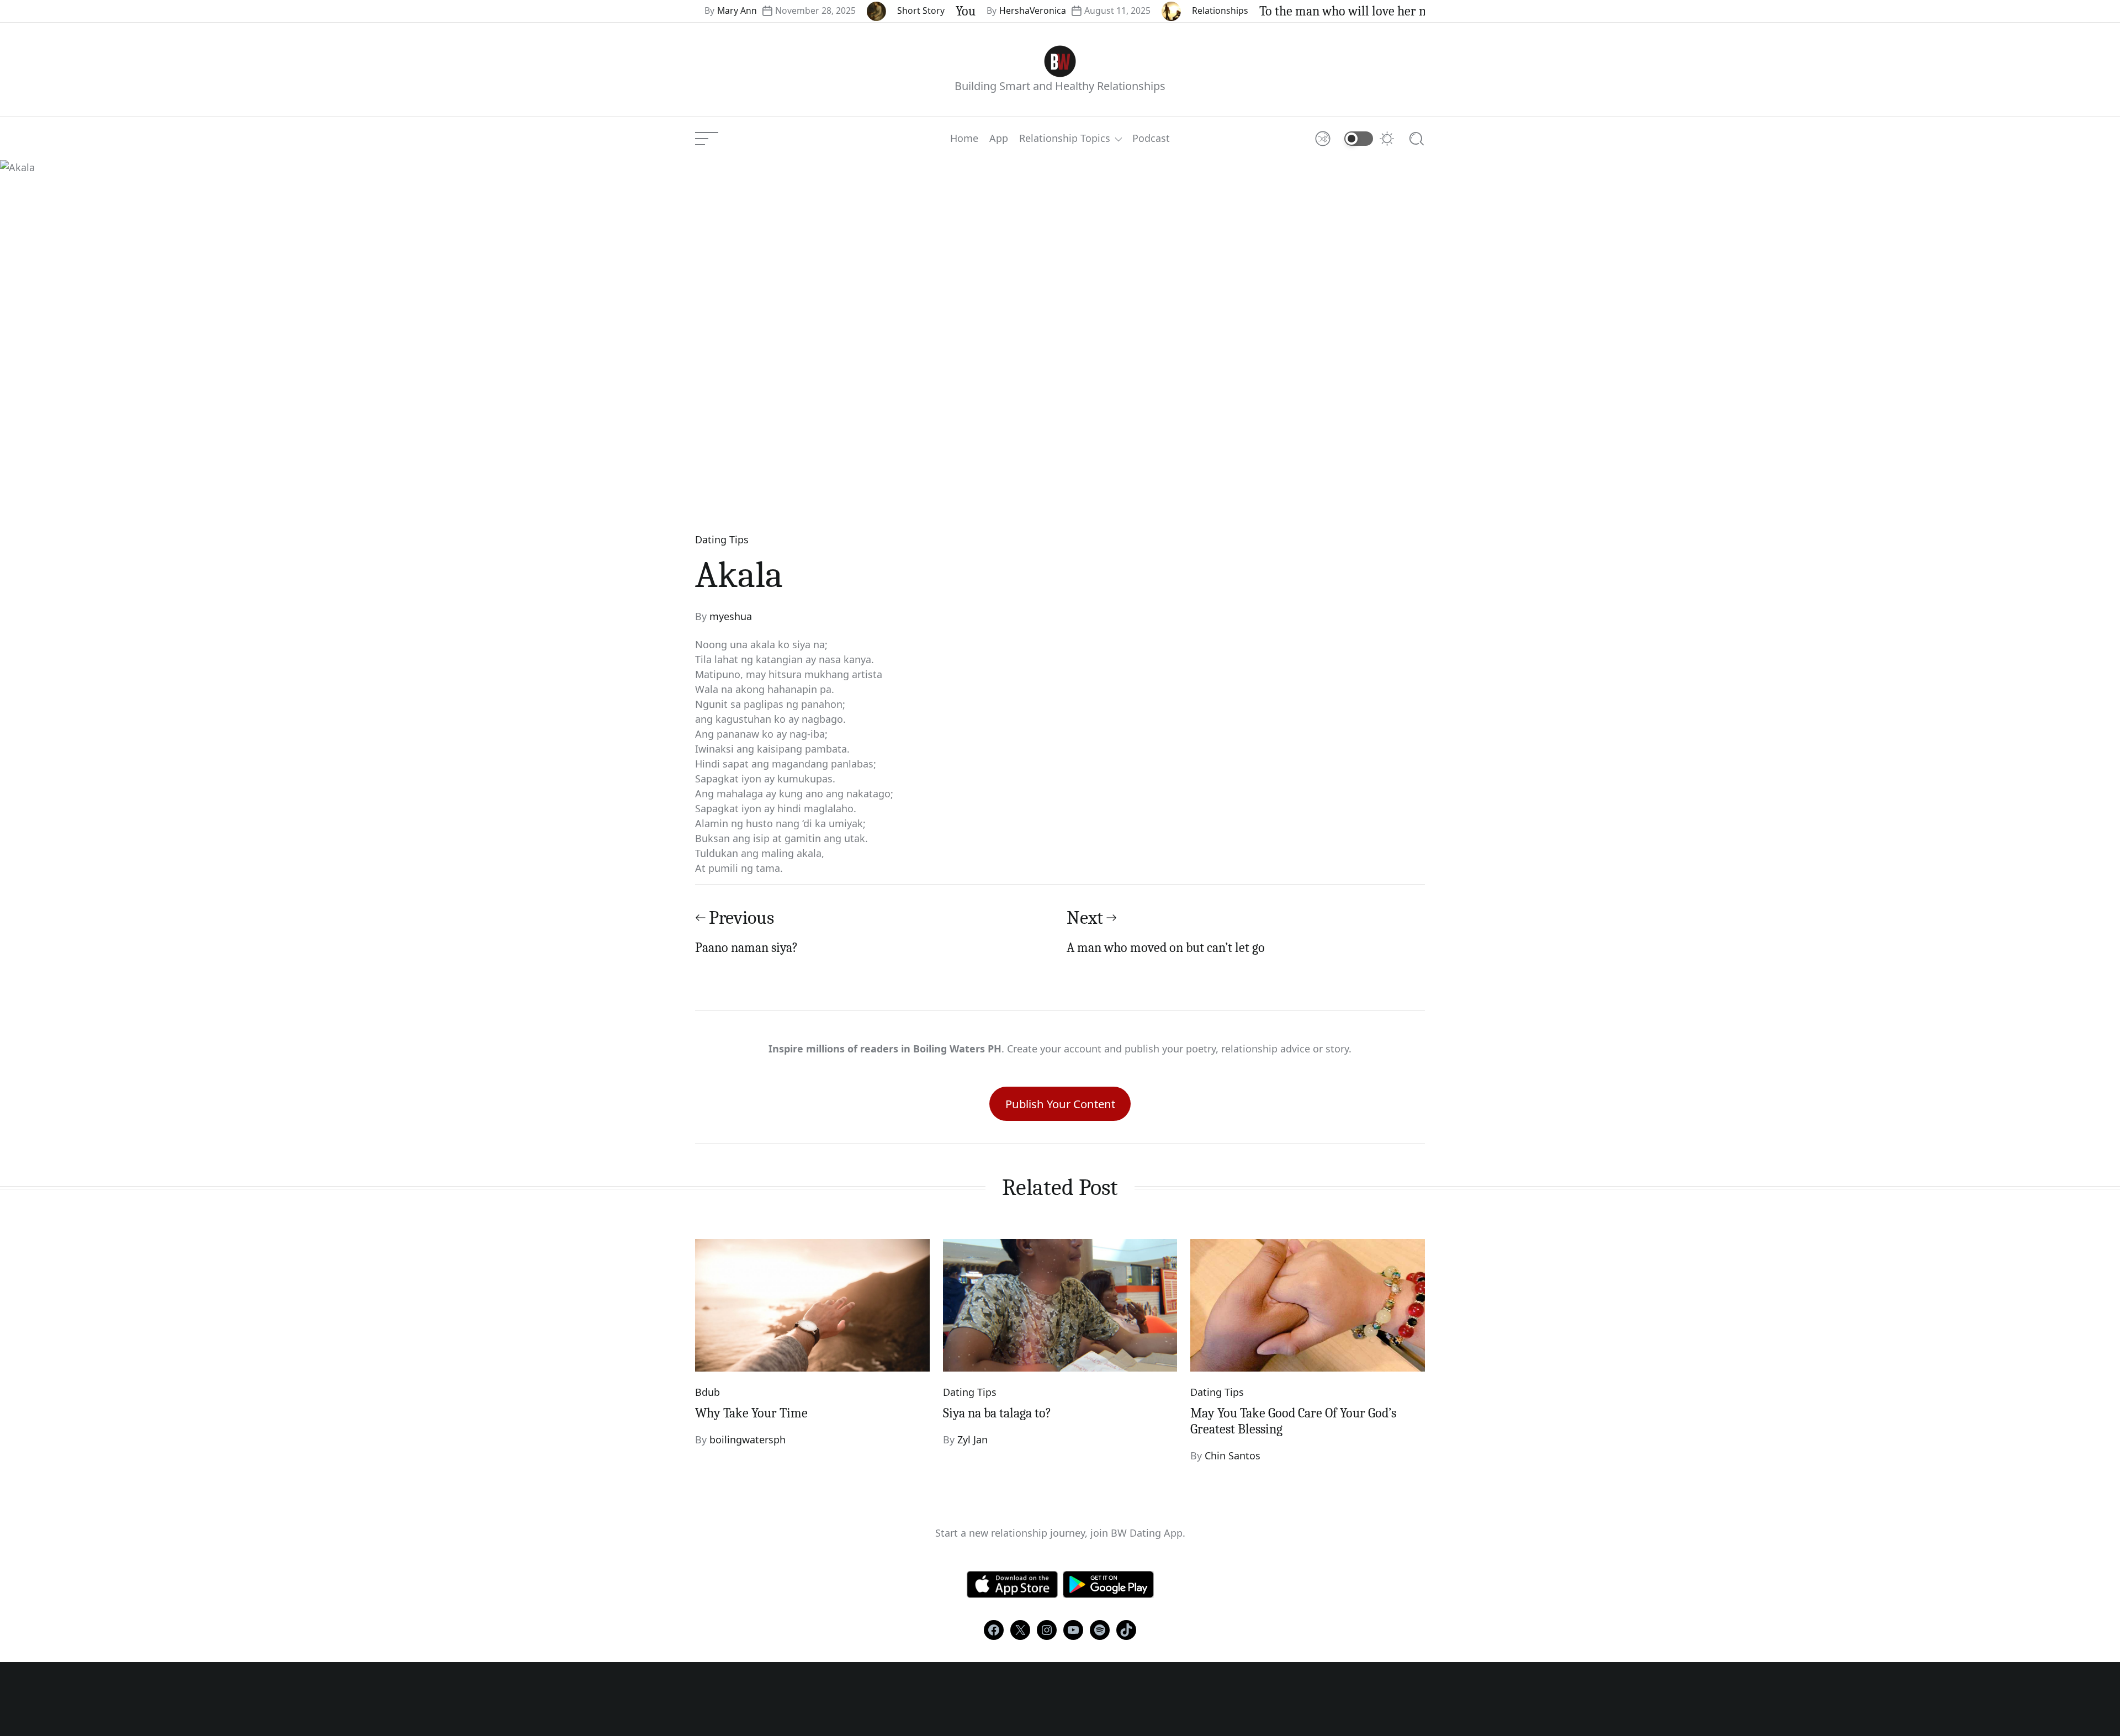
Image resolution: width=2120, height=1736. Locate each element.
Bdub (707, 1392)
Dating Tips (722, 539)
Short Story (856, 10)
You (900, 11)
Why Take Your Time (751, 1413)
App (999, 139)
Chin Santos (1233, 1456)
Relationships (1155, 10)
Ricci (1411, 10)
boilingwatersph (748, 1439)
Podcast (1151, 139)
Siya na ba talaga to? (997, 1413)
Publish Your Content (1060, 1104)
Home (964, 139)
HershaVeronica (968, 10)
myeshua (731, 616)
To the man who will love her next (1286, 11)
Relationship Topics (1065, 139)
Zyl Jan (972, 1439)
